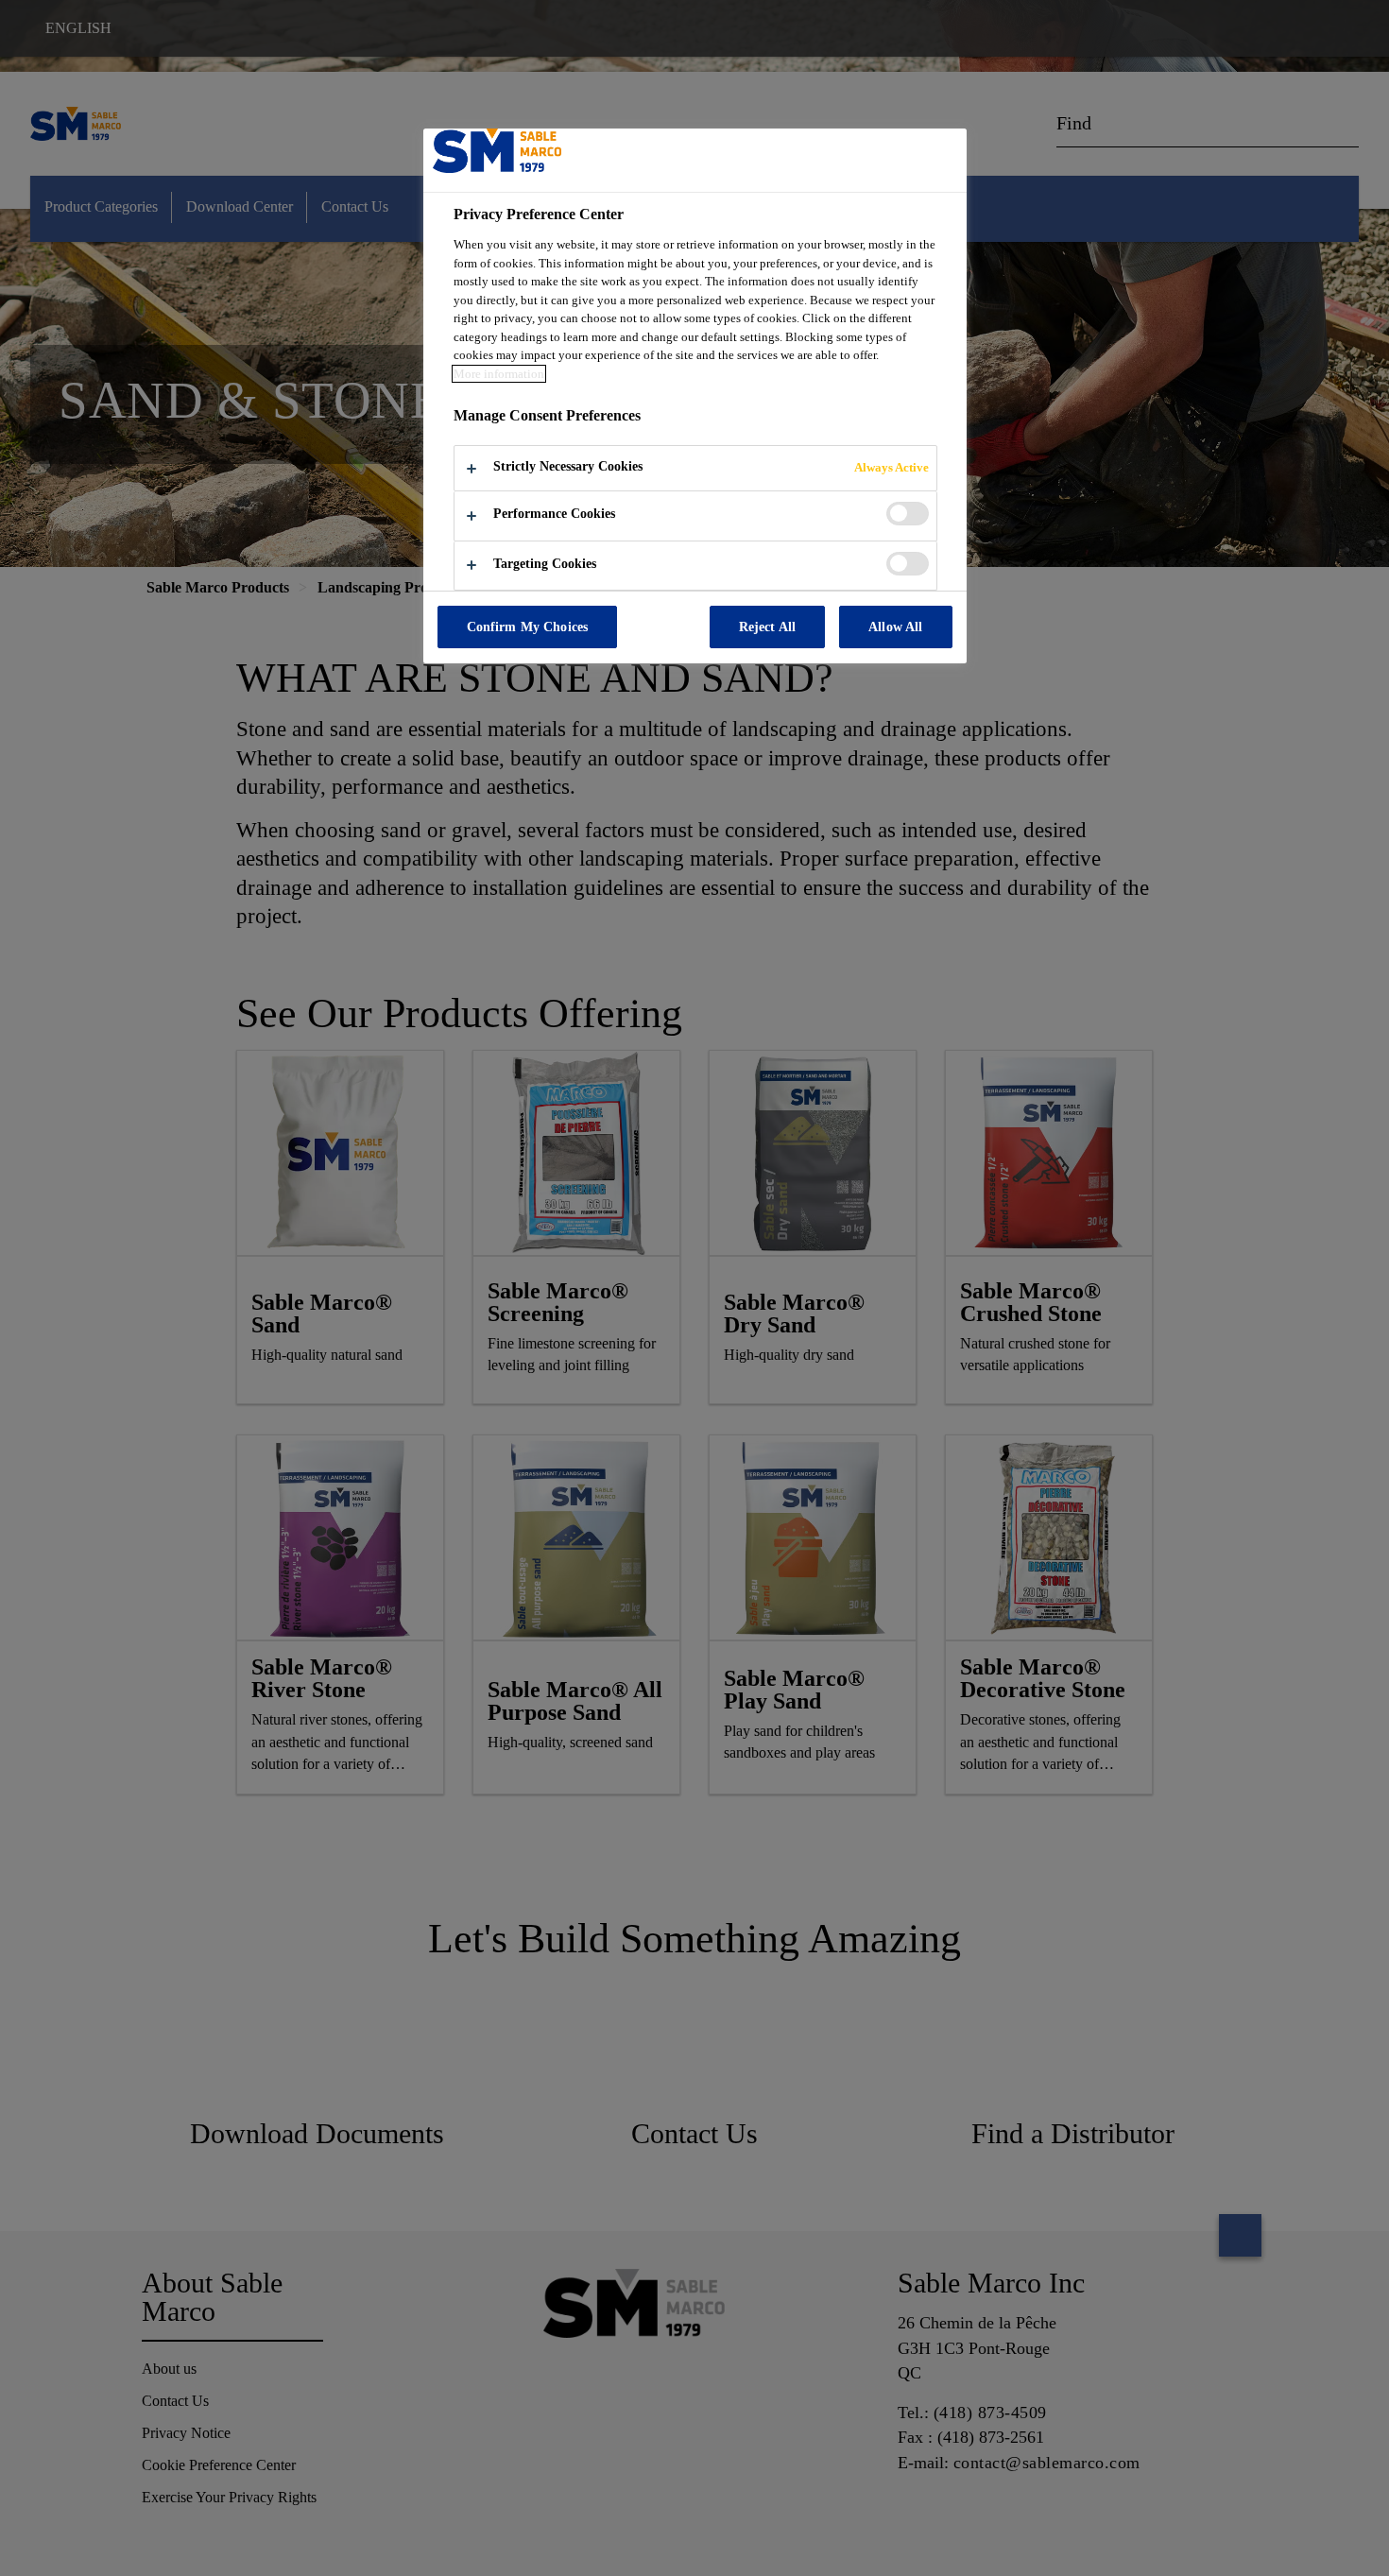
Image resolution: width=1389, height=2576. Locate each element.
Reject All (767, 627)
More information (499, 374)
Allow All (895, 627)
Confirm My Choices (528, 627)
